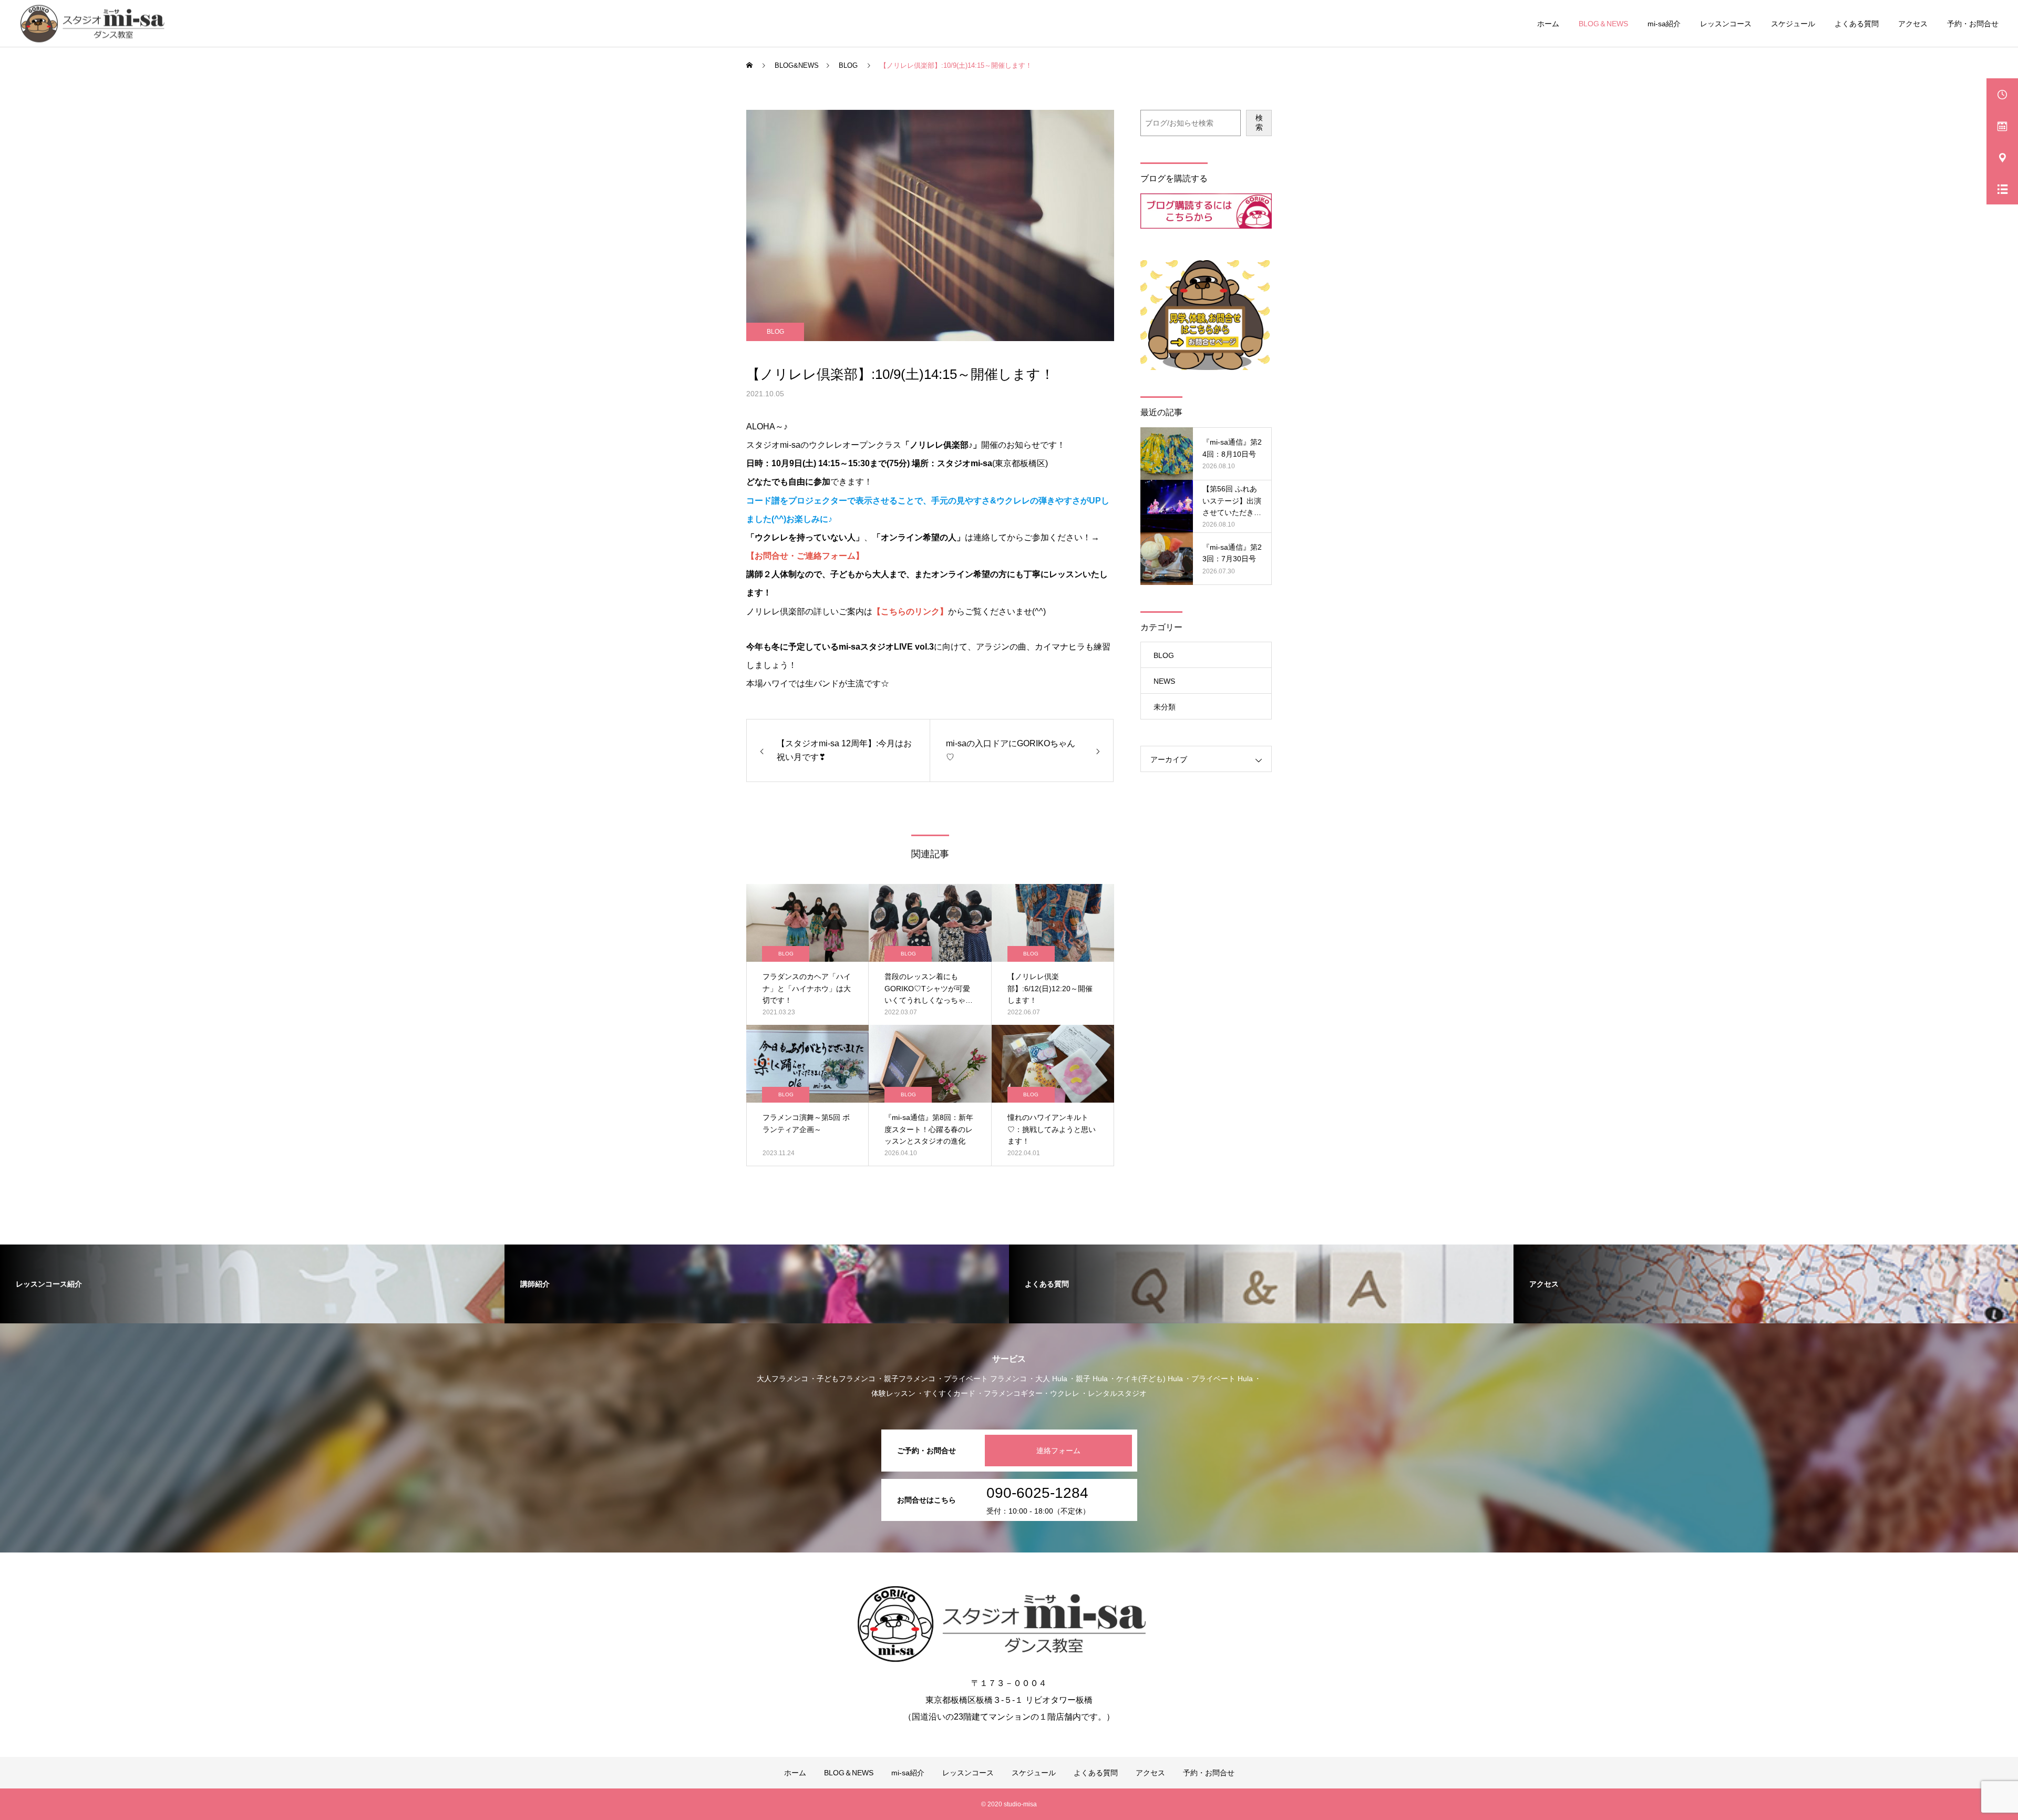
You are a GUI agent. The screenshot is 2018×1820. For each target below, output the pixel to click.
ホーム (1548, 24)
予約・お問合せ (1973, 24)
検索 (1259, 122)
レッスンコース (1726, 24)
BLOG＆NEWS (1603, 24)
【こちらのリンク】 (910, 611)
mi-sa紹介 (1664, 24)
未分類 (1165, 707)
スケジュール (1793, 24)
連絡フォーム (1058, 1451)
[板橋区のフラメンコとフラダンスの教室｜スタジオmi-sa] (96, 23)
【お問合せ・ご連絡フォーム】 (805, 556)
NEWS (1164, 681)
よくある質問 (1857, 24)
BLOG (775, 332)
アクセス (1913, 24)
